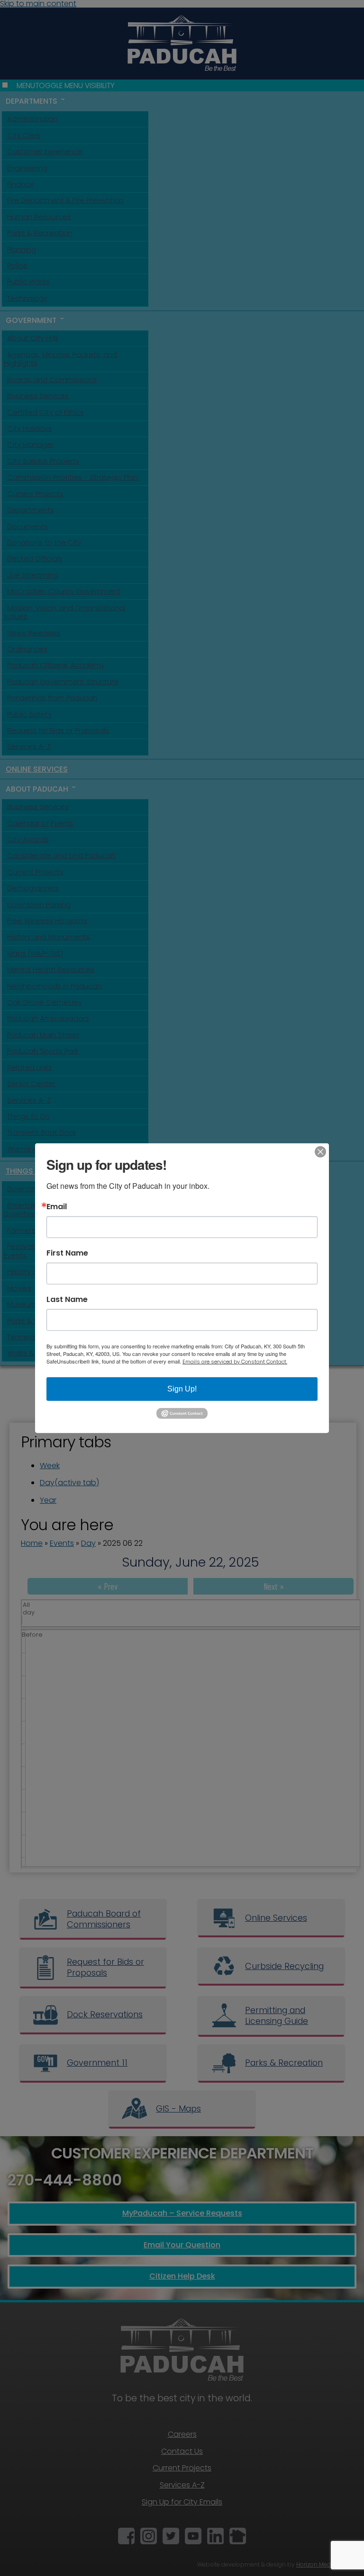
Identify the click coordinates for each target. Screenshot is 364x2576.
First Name (67, 1253)
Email (57, 1206)
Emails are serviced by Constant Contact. (235, 1361)
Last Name (67, 1299)
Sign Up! (182, 1388)
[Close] (320, 1151)
